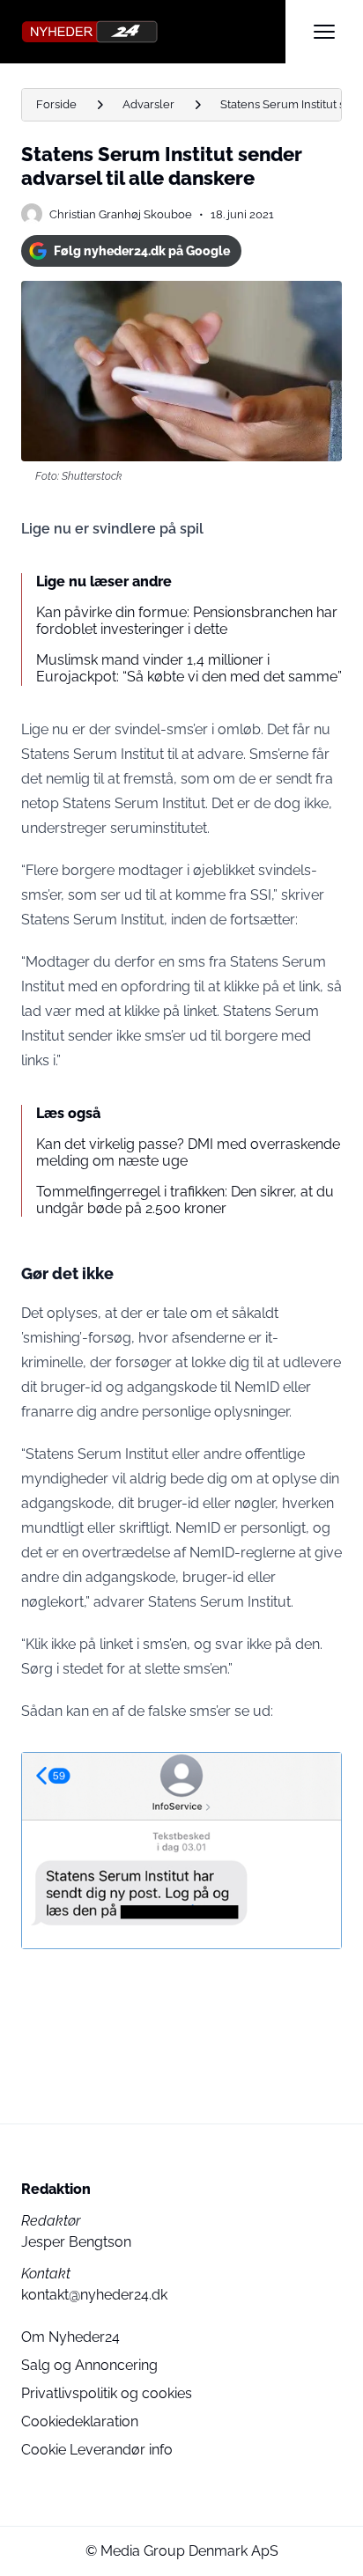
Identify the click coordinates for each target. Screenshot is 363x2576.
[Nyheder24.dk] (153, 32)
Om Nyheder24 (70, 2337)
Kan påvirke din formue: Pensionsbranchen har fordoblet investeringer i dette (187, 621)
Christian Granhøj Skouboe (121, 214)
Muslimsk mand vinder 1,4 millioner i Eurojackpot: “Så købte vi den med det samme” (189, 668)
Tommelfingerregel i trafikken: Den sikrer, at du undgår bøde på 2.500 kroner (185, 1200)
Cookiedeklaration (80, 2421)
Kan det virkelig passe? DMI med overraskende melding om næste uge (188, 1152)
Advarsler (148, 104)
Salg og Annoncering (89, 2365)
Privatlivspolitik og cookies (107, 2393)
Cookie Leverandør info (97, 2450)
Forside (56, 104)
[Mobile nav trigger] (324, 32)
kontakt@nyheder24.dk (94, 2295)
